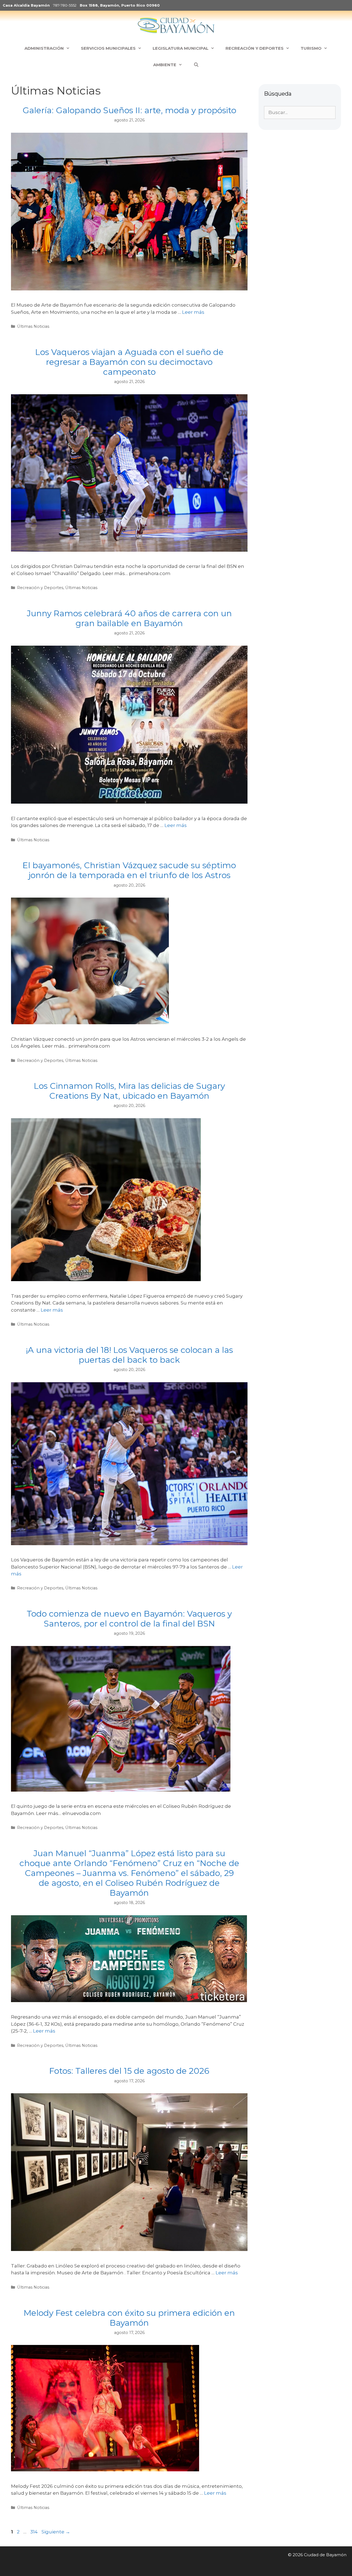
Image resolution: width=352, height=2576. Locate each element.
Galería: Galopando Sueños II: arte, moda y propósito (129, 110)
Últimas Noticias (33, 326)
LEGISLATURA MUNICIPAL (181, 48)
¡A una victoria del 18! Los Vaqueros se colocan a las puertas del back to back (129, 1355)
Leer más (193, 312)
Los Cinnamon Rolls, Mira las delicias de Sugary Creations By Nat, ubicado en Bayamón (129, 1091)
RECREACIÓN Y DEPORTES (255, 48)
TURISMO (311, 48)
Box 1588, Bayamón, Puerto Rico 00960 (120, 5)
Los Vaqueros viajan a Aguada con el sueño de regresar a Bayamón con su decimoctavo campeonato (129, 362)
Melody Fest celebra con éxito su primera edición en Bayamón (129, 2318)
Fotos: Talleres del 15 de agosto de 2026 (129, 2071)
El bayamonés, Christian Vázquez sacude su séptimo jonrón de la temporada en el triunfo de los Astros (129, 870)
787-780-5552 (65, 5)
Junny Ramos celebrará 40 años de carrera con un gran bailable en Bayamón (129, 618)
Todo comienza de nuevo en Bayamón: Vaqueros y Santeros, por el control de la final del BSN (129, 1619)
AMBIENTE (165, 65)
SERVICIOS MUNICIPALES (108, 48)
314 (35, 2532)
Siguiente (56, 2532)
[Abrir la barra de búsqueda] (196, 65)
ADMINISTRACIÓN (44, 48)
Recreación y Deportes (40, 588)
